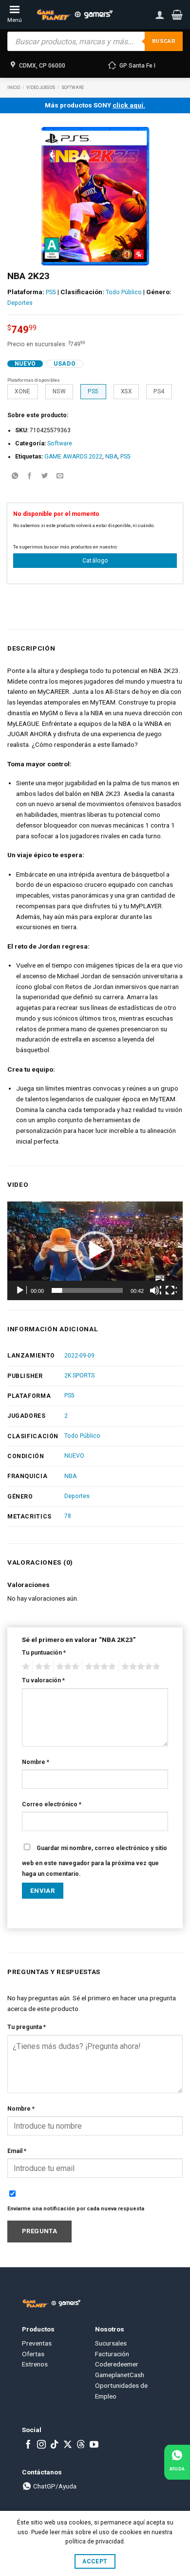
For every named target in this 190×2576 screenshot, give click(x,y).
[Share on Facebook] (30, 477)
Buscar (164, 41)
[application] (95, 1251)
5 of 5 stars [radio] (139, 1667)
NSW (59, 391)
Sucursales (111, 2343)
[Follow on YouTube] (94, 2445)
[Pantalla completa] (171, 1290)
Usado (65, 364)
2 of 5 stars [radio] (41, 1667)
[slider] (87, 1290)
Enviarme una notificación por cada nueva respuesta (76, 2209)
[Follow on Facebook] (28, 2445)
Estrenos (35, 2364)
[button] (177, 15)
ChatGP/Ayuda (54, 2486)
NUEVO (74, 1456)
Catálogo (95, 561)
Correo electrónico (52, 1804)
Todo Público (124, 292)
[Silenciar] (155, 1290)
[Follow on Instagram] (41, 2445)
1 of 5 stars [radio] (25, 1667)
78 (68, 1516)
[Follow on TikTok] (55, 2445)
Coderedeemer (117, 2364)
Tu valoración (43, 1680)
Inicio (14, 88)
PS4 (159, 391)
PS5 (51, 292)
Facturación (112, 2354)
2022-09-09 (79, 1356)
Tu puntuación (44, 1653)
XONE (22, 391)
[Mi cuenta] (160, 15)
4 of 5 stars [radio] (99, 1667)
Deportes (20, 303)
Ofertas (33, 2354)
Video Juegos (41, 88)
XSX (126, 391)
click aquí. (129, 105)
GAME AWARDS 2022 (73, 457)
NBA (111, 457)
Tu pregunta (27, 2027)
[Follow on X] (68, 2445)
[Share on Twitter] (45, 477)
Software (73, 88)
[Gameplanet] (74, 15)
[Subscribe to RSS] (81, 2445)
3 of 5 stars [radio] (66, 1667)
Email (17, 2151)
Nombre (36, 1762)
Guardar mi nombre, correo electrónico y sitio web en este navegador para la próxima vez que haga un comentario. (95, 1861)
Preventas (37, 2343)
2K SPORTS (79, 1376)
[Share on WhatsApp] (15, 477)
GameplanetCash (120, 2375)
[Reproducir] (21, 1290)
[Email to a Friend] (60, 477)
